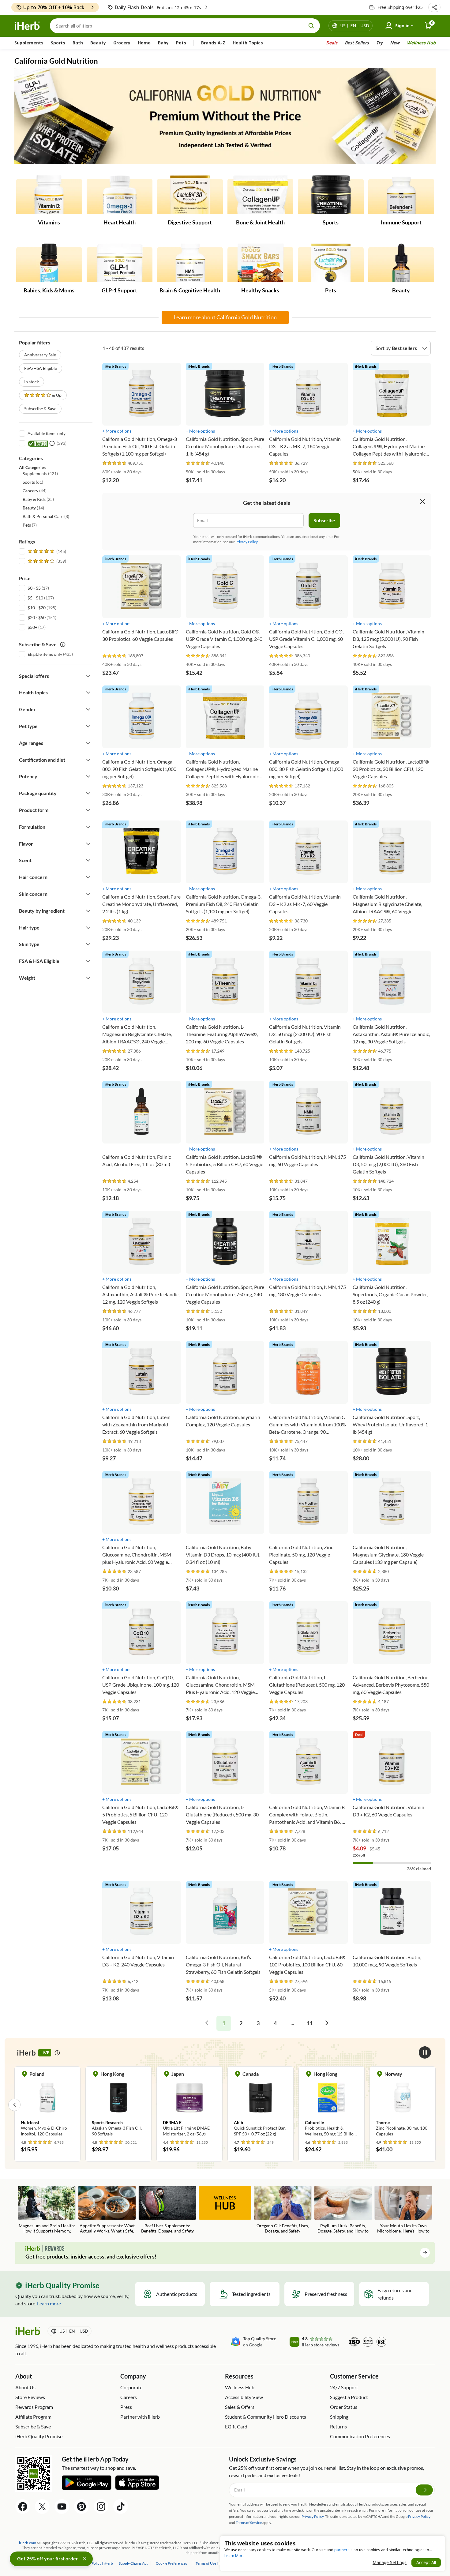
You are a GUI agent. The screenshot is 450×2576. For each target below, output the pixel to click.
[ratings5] (46, 551)
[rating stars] (114, 463)
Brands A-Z (213, 43)
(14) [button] (33, 508)
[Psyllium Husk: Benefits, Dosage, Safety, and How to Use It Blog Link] (343, 2210)
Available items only (47, 433)
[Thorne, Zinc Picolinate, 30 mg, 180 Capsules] (336, 2105)
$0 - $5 (34, 588)
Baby (163, 43)
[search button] (311, 26)
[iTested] (37, 443)
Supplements (29, 43)
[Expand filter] (88, 676)
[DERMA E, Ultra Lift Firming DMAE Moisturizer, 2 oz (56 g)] (123, 2105)
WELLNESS (225, 2203)
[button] (434, 7)
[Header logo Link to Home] (27, 26)
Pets (181, 43)
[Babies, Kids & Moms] (49, 263)
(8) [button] (46, 516)
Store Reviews (30, 2397)
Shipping (339, 2417)
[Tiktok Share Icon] (121, 2507)
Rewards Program (34, 2407)
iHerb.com (28, 2543)
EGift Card (236, 2426)
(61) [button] (33, 482)
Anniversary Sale (40, 355)
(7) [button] (30, 525)
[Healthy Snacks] (260, 263)
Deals (332, 43)
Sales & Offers (240, 2407)
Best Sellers (357, 43)
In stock (32, 382)
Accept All (426, 2562)
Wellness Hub (421, 43)
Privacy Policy (419, 2516)
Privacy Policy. (247, 542)
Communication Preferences (360, 2436)
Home (144, 43)
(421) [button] (40, 473)
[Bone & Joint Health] (260, 195)
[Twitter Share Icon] (42, 2507)
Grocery (122, 43)
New (395, 43)
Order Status (344, 2407)
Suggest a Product (349, 2397)
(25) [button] (38, 499)
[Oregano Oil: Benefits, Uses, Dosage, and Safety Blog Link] (283, 2210)
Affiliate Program (33, 2417)
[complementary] (171, 2563)
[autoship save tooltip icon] (63, 644)
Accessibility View (244, 2397)
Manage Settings (390, 2562)
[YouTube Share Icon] (62, 2507)
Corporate (131, 2387)
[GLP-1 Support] (120, 263)
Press (126, 2407)
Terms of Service (249, 2523)
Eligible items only (45, 654)
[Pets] (331, 263)
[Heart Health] (120, 195)
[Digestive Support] (190, 195)
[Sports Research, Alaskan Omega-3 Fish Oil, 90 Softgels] (52, 2105)
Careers (129, 2397)
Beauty (98, 43)
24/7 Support (344, 2387)
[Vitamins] (49, 195)
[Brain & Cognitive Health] (190, 263)
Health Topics (248, 43)
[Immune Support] (401, 195)
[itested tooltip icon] (52, 443)
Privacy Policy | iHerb (96, 2563)
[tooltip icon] (57, 2053)
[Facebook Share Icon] (23, 2507)
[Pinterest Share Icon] (81, 2507)
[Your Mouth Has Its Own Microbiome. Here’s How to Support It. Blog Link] (403, 2210)
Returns (338, 2426)
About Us (25, 2387)
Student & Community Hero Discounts (266, 2417)
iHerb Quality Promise (39, 2436)
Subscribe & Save (40, 409)
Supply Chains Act (133, 2563)
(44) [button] (35, 491)
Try (379, 43)
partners (342, 2550)
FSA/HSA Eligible (41, 368)
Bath (78, 43)
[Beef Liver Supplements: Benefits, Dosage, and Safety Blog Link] (167, 2210)
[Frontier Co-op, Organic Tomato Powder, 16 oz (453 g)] (407, 2105)
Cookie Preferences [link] (171, 2563)
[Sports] (331, 195)
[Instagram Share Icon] (101, 2507)
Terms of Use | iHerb (212, 2563)
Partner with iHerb (140, 2417)
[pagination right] (327, 2023)
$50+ (32, 627)
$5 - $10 (35, 598)
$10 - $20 (37, 608)
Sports (58, 43)
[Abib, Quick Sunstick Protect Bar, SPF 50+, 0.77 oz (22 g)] (194, 2105)
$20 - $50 (37, 617)
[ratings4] (46, 561)
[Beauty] (401, 263)
